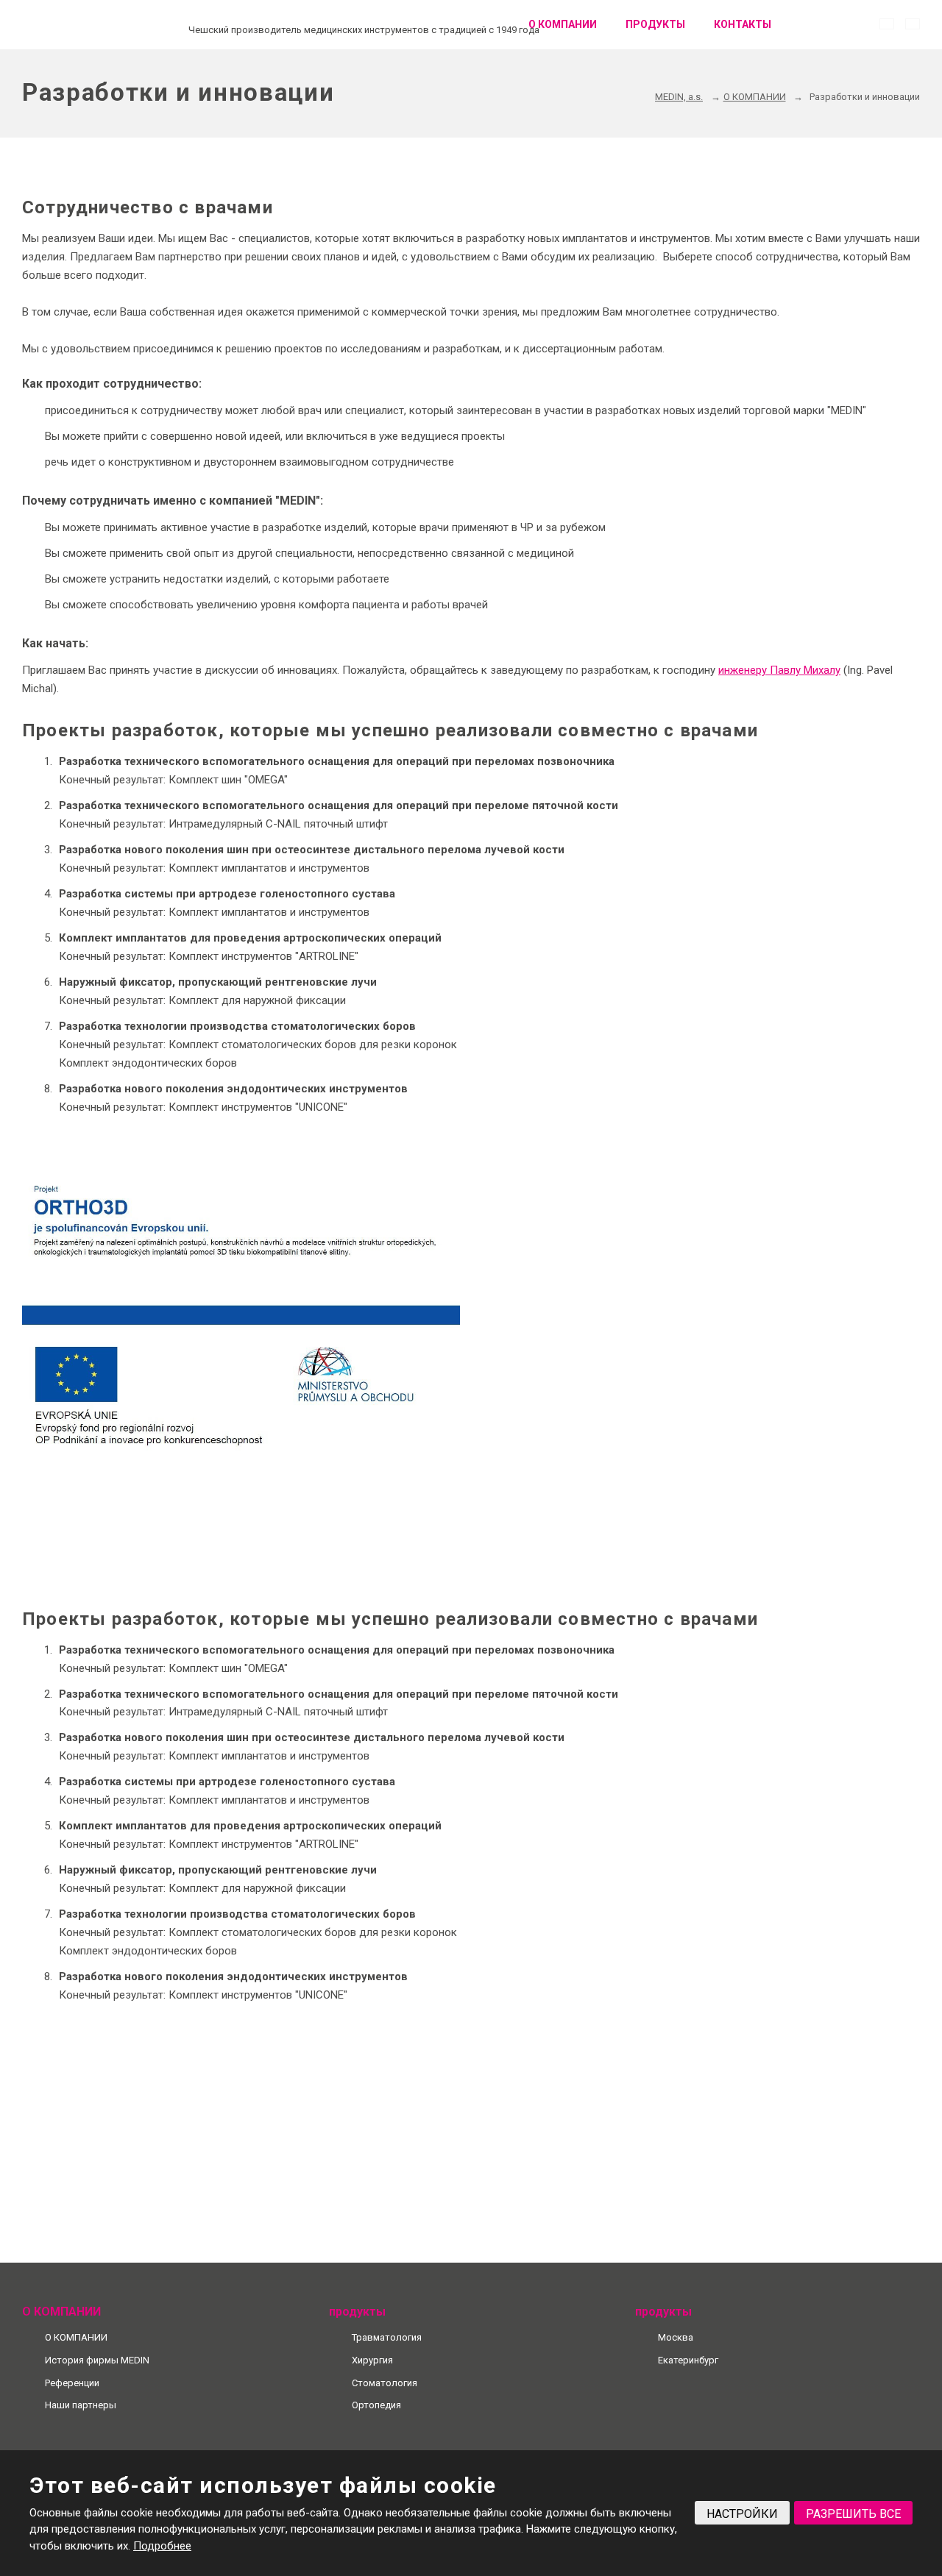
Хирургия (372, 2360)
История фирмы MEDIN (97, 2360)
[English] (913, 24)
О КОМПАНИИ (563, 24)
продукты (655, 24)
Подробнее (162, 2546)
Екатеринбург (688, 2360)
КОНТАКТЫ (743, 24)
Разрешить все (853, 2514)
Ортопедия (376, 2405)
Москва (676, 2337)
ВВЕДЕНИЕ (492, 25)
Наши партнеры (81, 2405)
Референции (72, 2383)
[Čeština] (887, 24)
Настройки (742, 2514)
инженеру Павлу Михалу (779, 670)
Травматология (387, 2337)
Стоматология (385, 2383)
